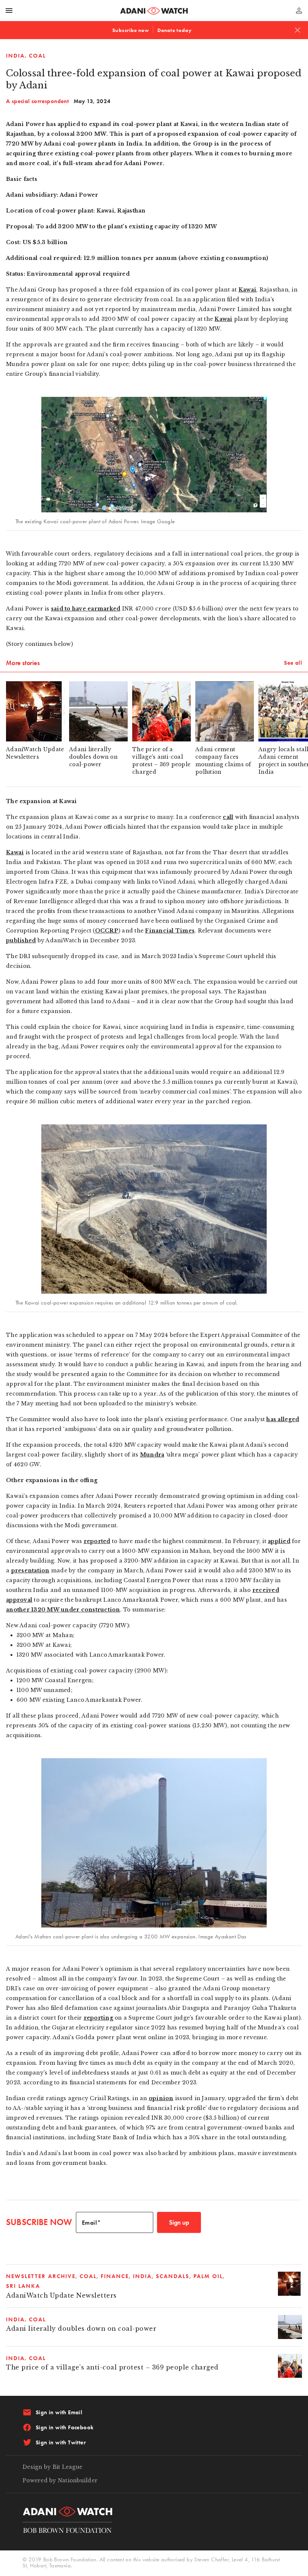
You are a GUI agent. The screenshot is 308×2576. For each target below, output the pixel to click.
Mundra (152, 1455)
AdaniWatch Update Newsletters (61, 2296)
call (228, 817)
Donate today (175, 30)
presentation (30, 1571)
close (297, 30)
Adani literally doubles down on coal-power (81, 2329)
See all (293, 663)
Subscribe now (131, 30)
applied (279, 1541)
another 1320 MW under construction (63, 1610)
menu (9, 11)
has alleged (283, 1419)
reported (97, 1541)
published (21, 940)
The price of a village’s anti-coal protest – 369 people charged (112, 2367)
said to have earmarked (86, 609)
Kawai (247, 290)
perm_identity (299, 11)
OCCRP (107, 931)
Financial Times (170, 931)
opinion (161, 2098)
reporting (98, 2018)
